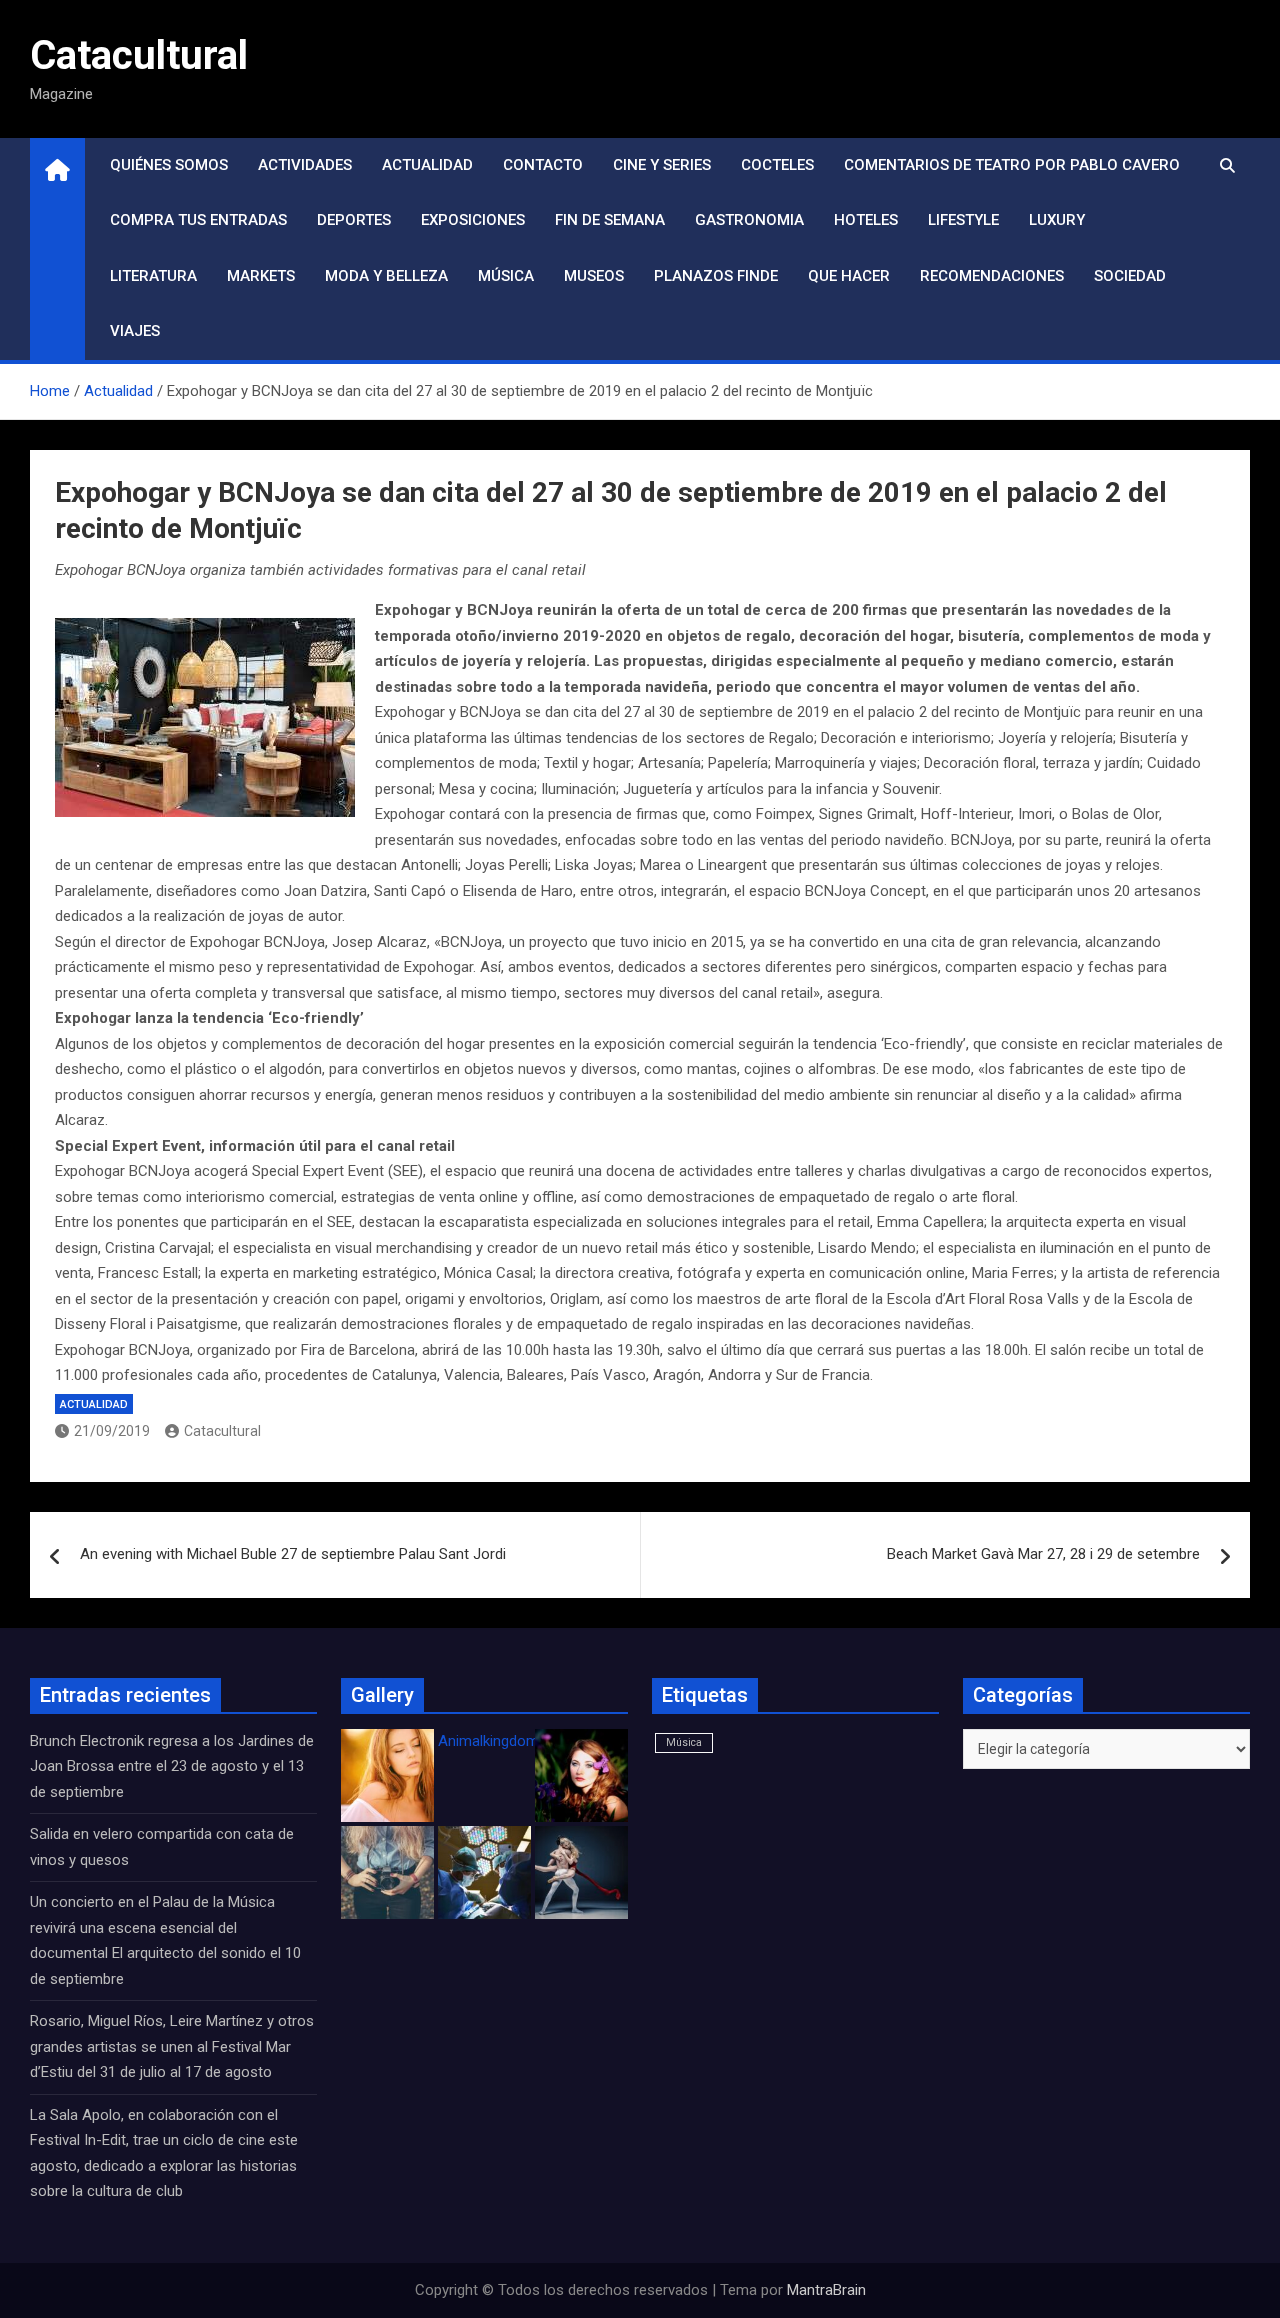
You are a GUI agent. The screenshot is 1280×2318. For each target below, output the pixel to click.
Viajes (135, 331)
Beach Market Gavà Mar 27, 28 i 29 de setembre (1043, 1554)
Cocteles (777, 165)
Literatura (153, 276)
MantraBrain (826, 2290)
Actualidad (427, 165)
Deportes (354, 220)
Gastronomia (749, 220)
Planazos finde (716, 276)
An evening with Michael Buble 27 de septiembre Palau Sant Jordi (293, 1554)
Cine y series (662, 165)
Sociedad (1130, 276)
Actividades (305, 165)
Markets (261, 276)
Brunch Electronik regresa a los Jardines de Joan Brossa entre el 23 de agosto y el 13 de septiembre (172, 1766)
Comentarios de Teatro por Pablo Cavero (1012, 165)
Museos (594, 276)
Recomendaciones (992, 276)
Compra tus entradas (198, 220)
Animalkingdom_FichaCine (525, 1741)
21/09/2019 (112, 1431)
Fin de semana (610, 220)
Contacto (543, 165)
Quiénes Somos (169, 165)
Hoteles (866, 220)
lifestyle (963, 220)
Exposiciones (473, 220)
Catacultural (139, 55)
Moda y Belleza (386, 276)
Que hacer (849, 276)
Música (506, 276)
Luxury (1057, 220)
